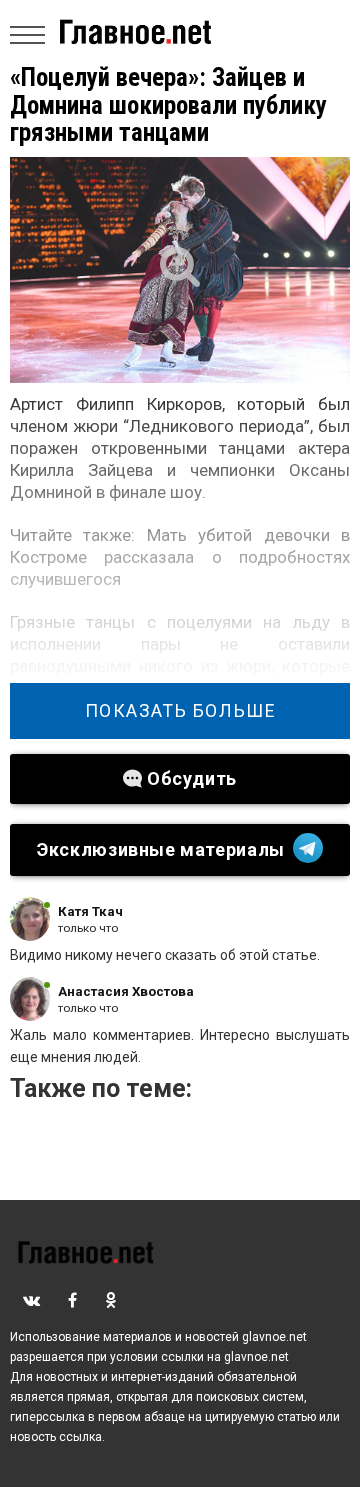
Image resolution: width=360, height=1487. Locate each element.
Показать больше (180, 711)
